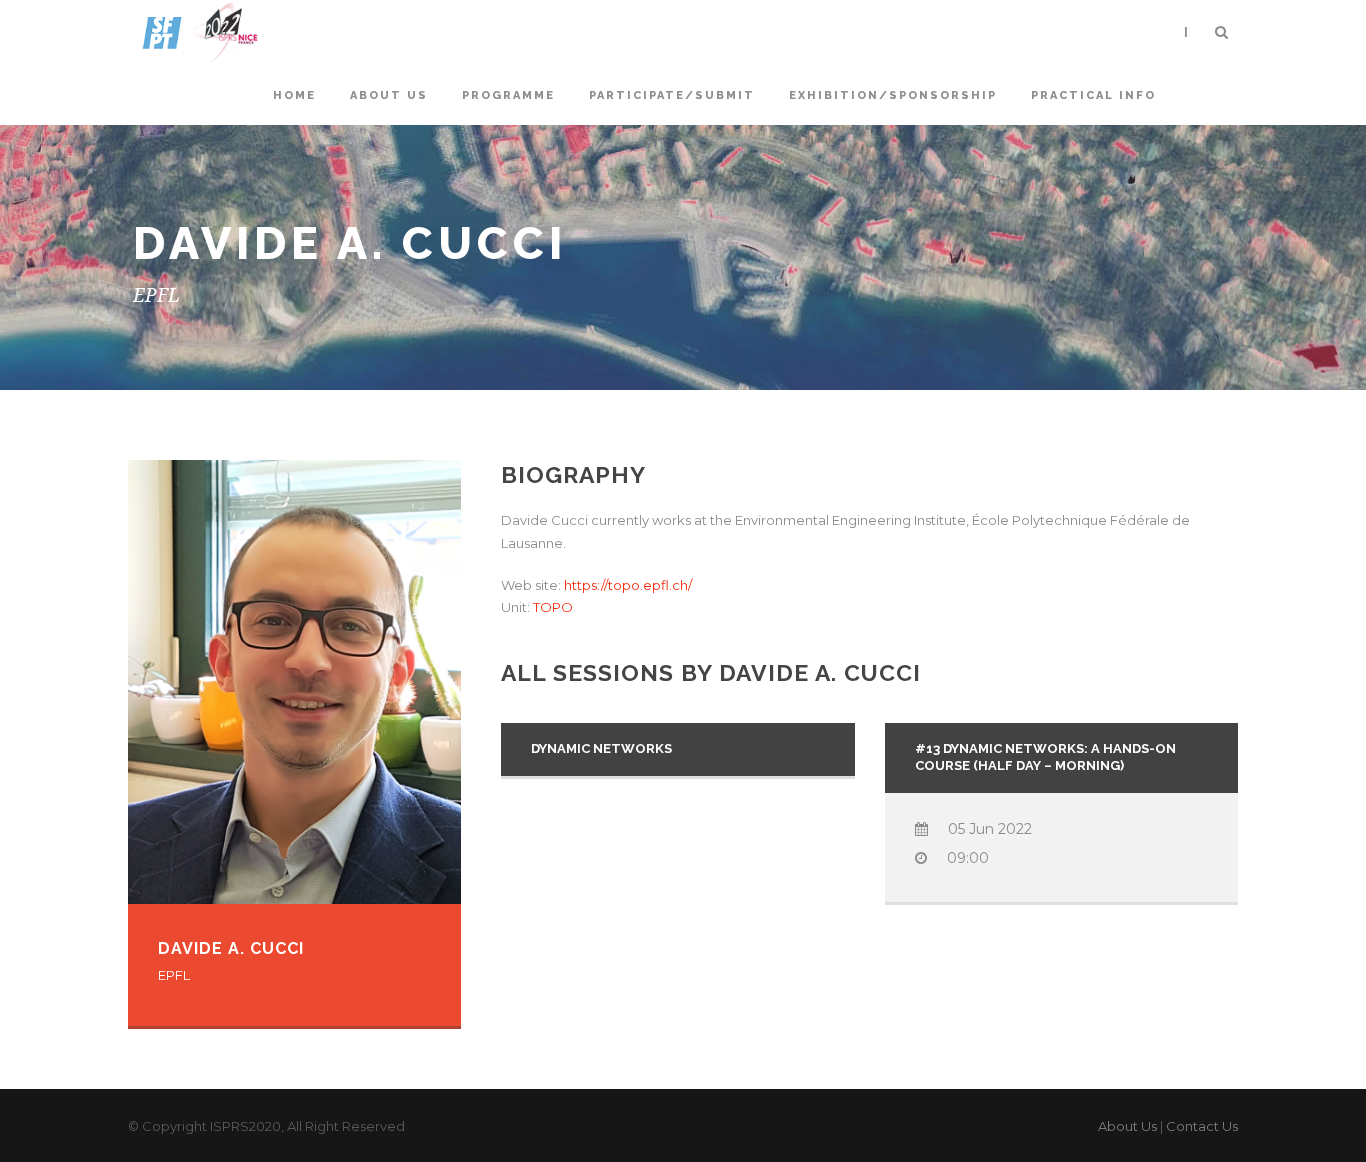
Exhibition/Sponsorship (893, 95)
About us (389, 95)
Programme (508, 95)
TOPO (553, 607)
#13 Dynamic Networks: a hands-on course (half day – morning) (1045, 757)
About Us (1127, 1126)
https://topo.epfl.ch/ (628, 585)
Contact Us (1202, 1126)
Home (294, 95)
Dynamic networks (601, 748)
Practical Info (1093, 95)
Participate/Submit (672, 95)
